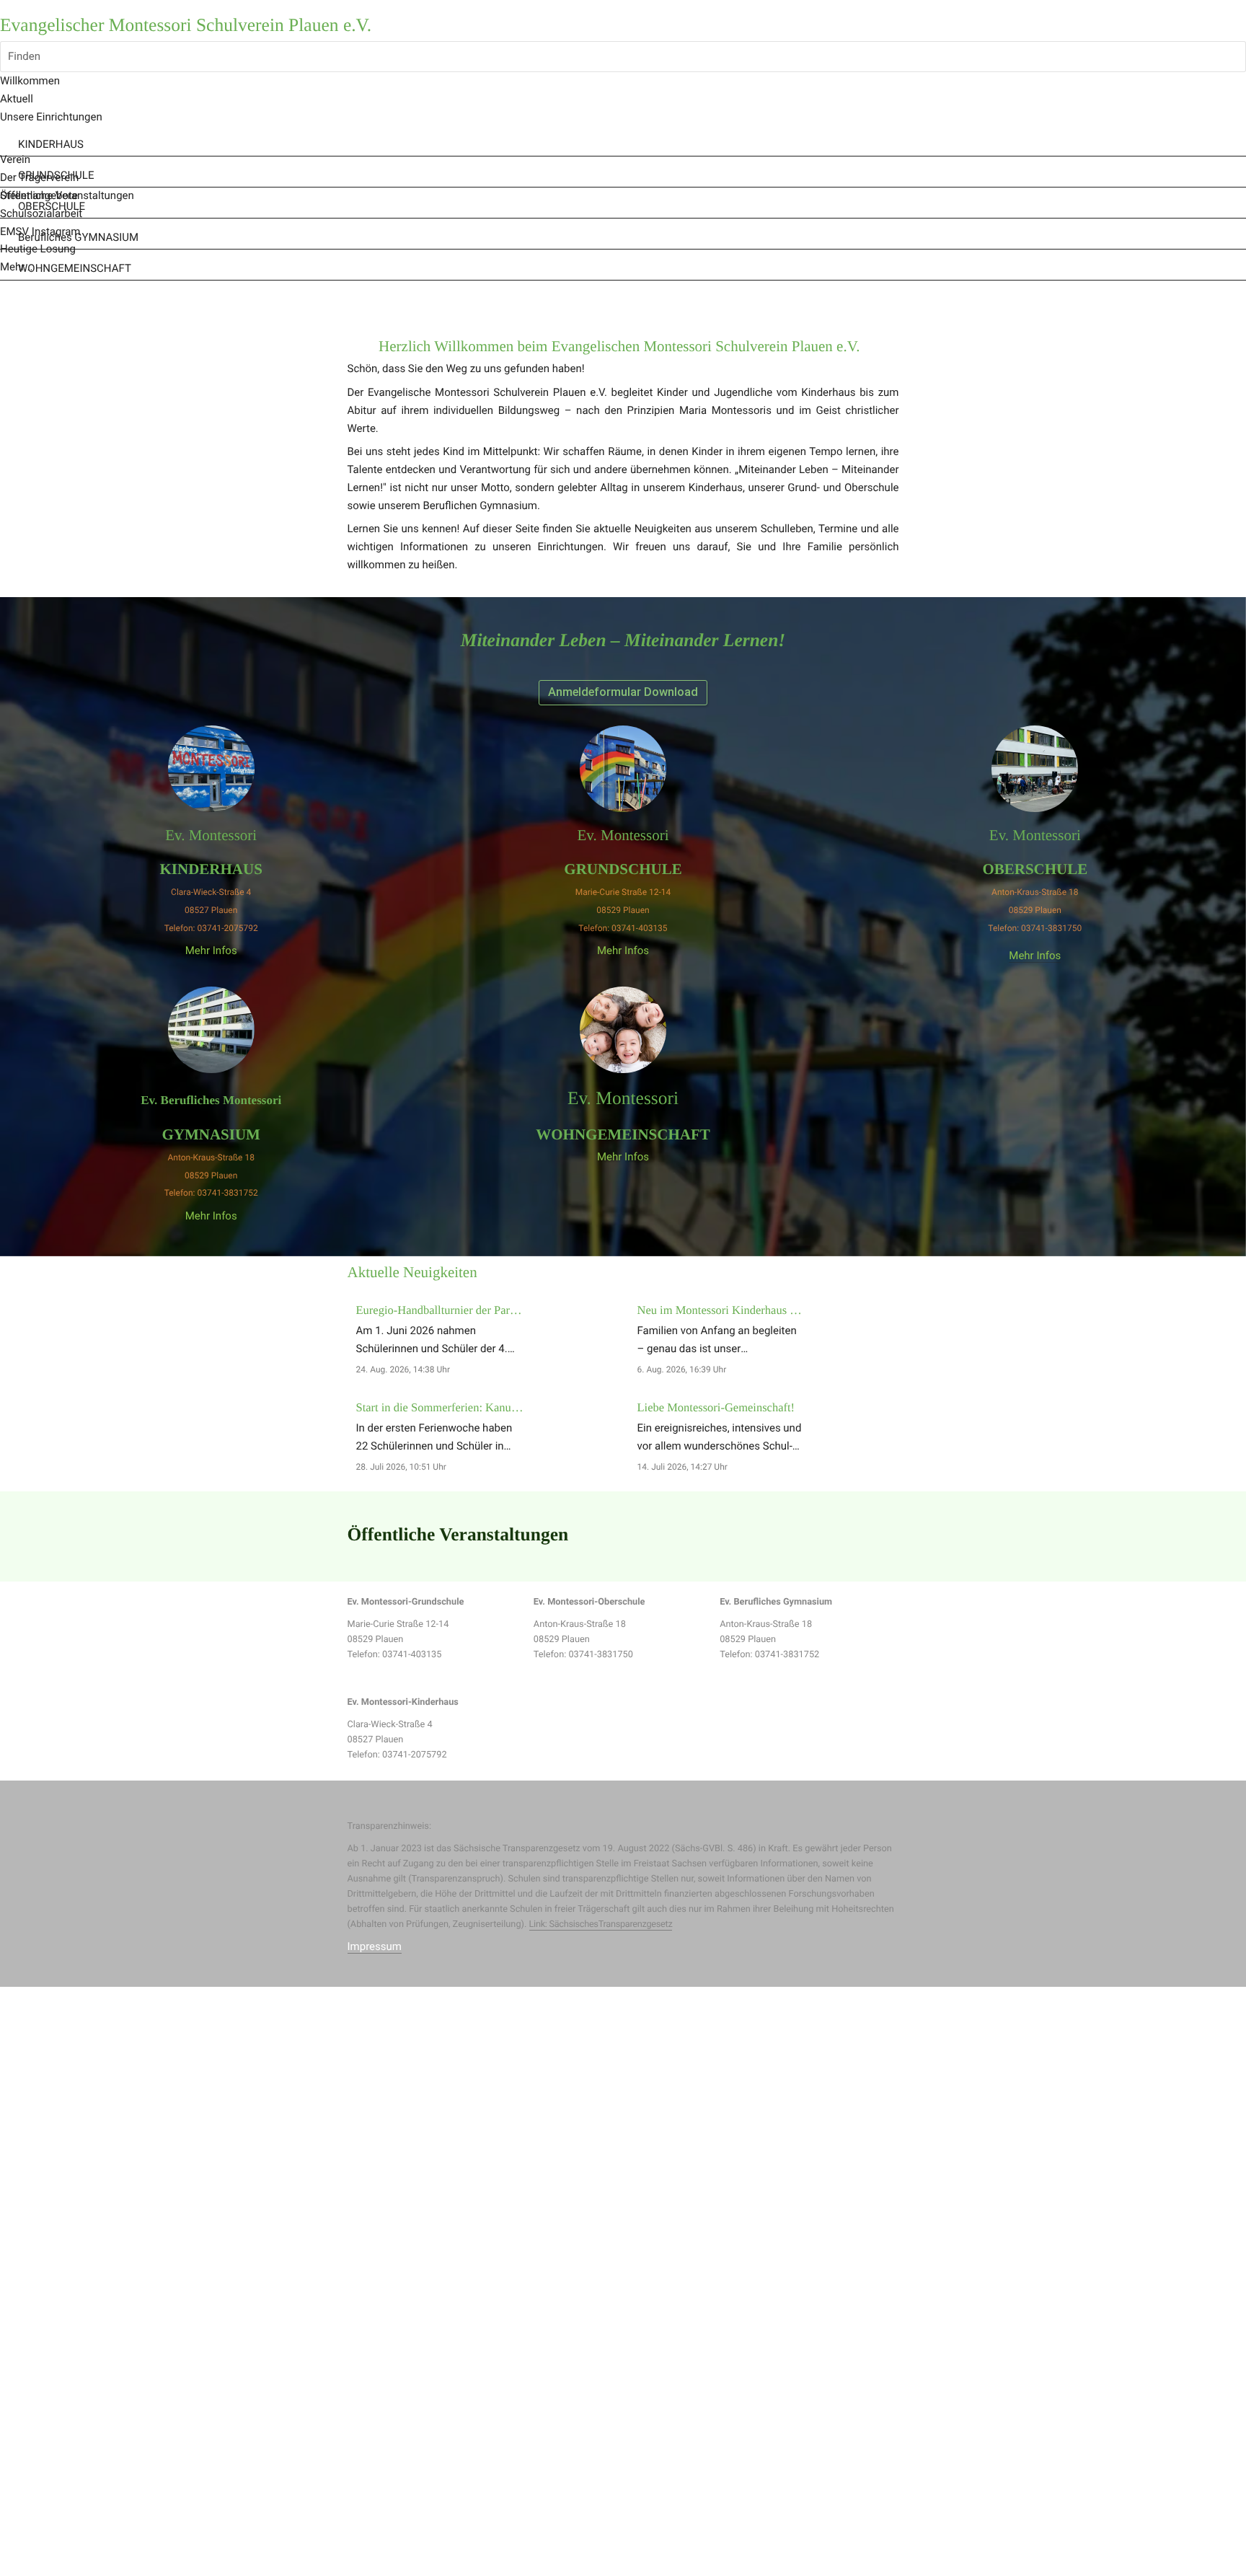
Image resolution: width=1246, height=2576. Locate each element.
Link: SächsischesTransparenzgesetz (601, 1924)
